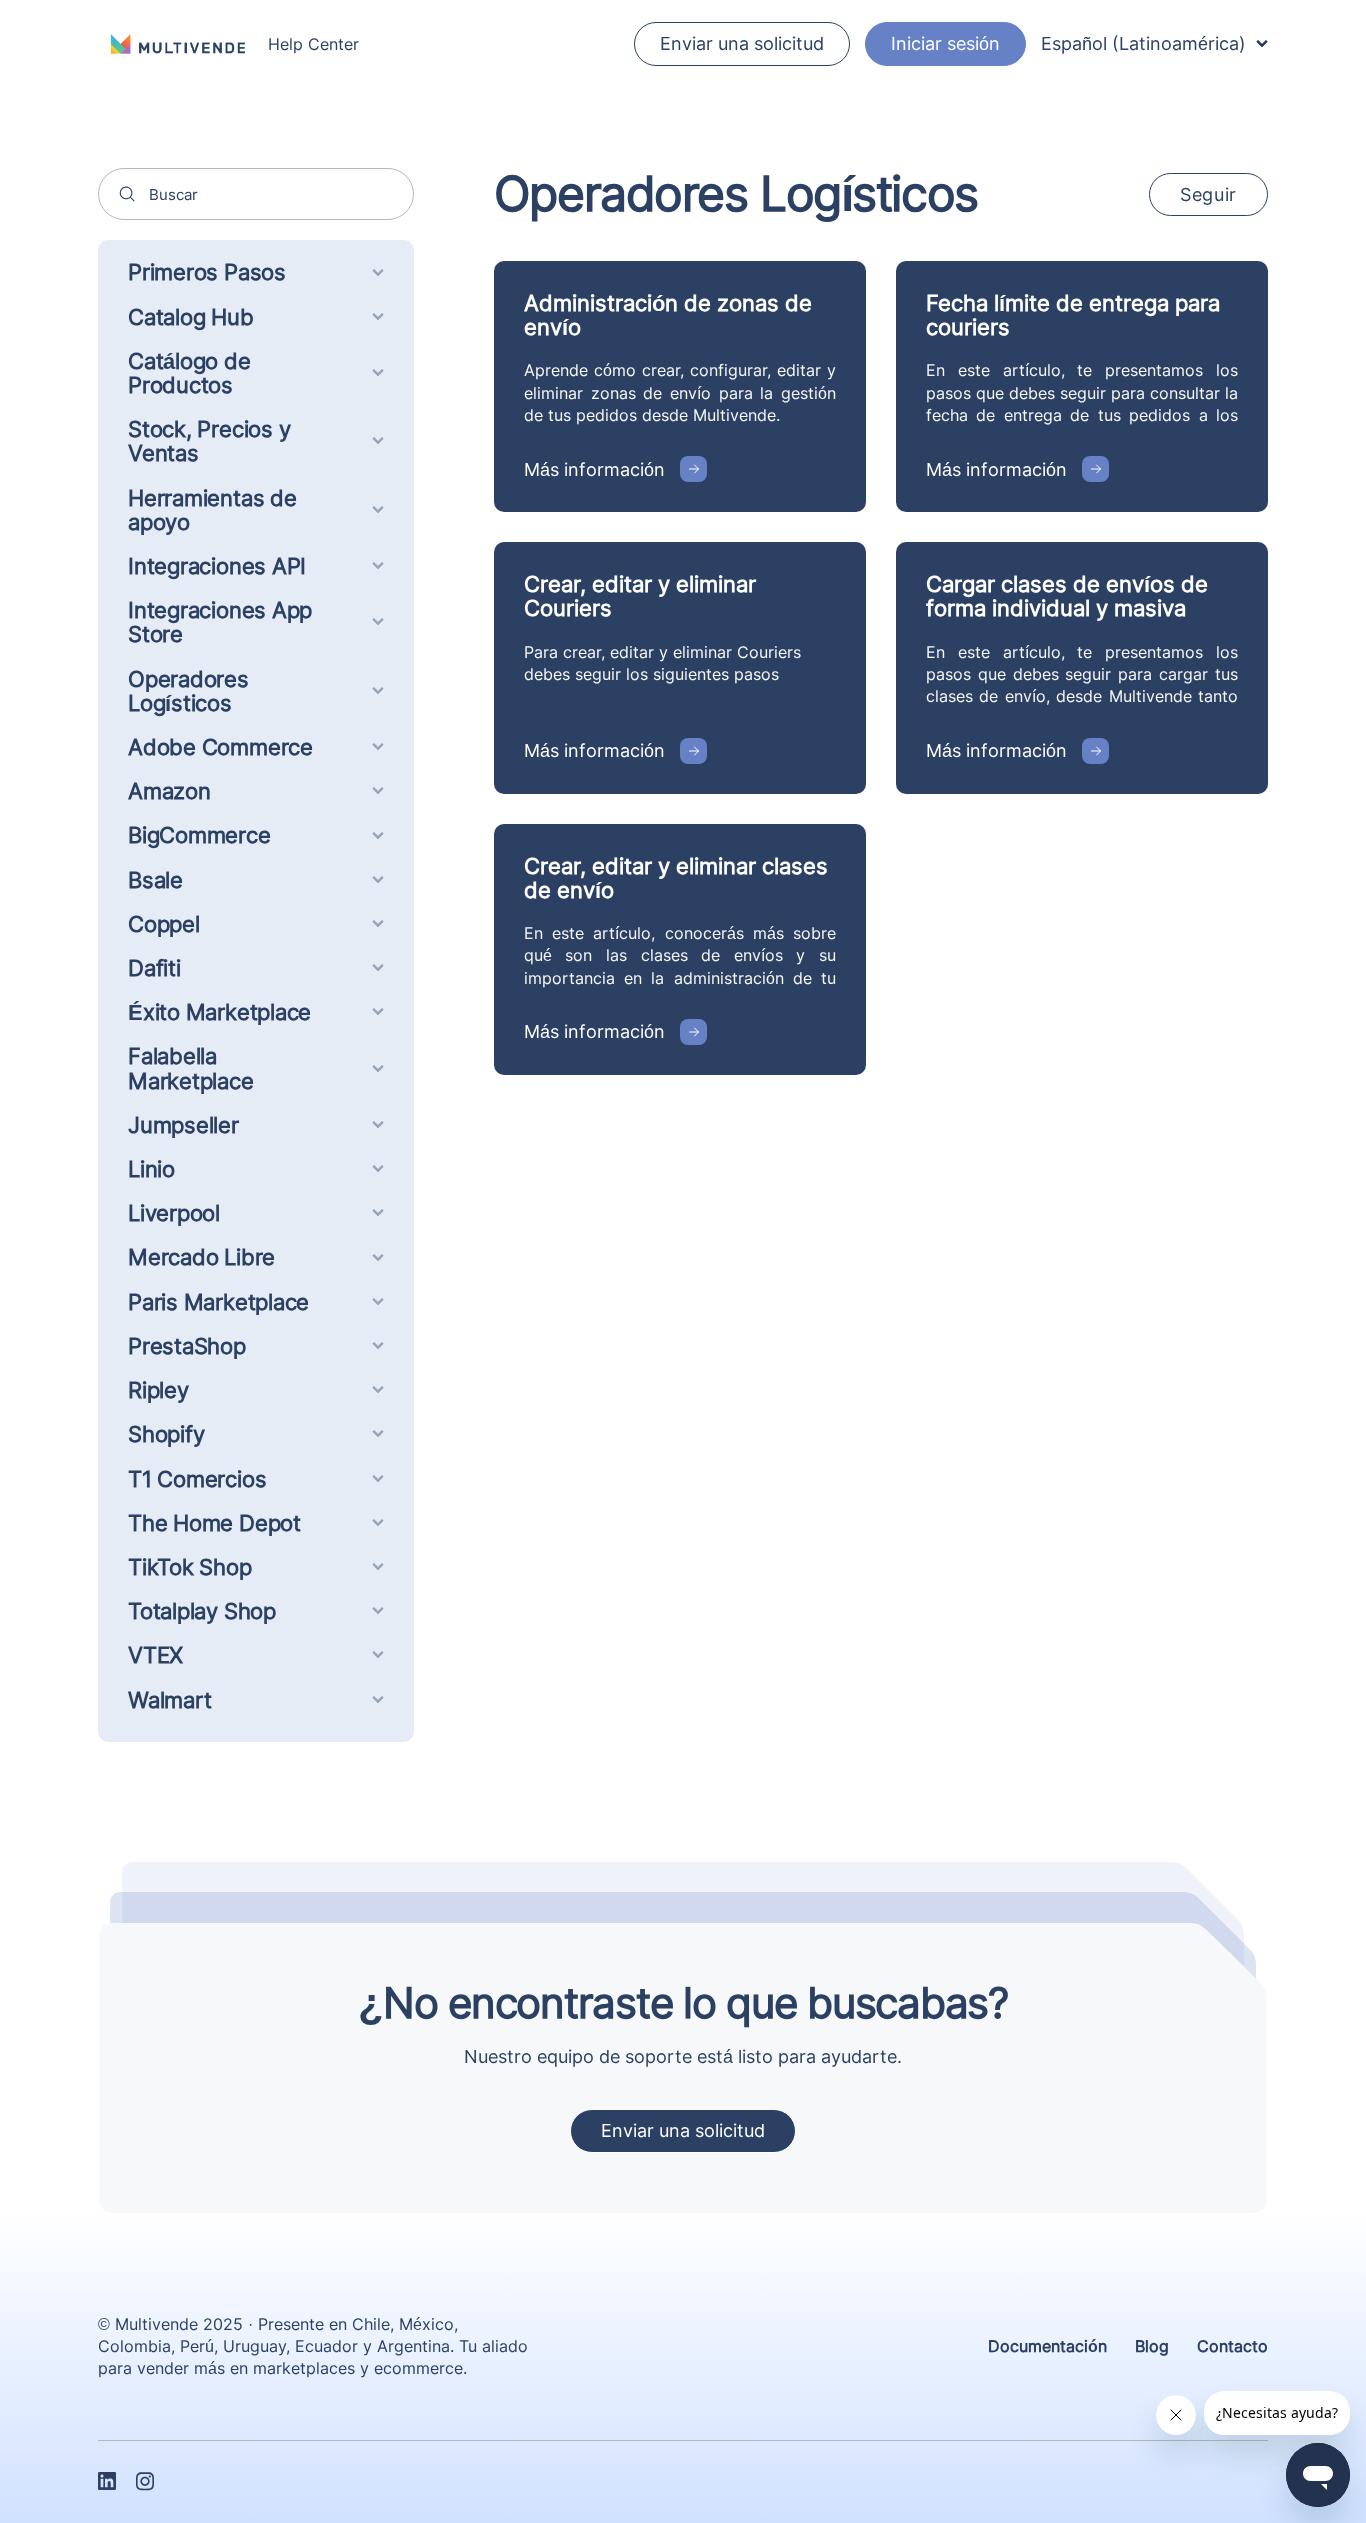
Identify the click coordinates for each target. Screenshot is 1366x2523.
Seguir (1208, 194)
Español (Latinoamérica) (1143, 43)
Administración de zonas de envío (668, 315)
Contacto (1232, 2346)
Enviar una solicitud (742, 43)
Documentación (1047, 2346)
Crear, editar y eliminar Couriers (640, 596)
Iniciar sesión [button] (945, 43)
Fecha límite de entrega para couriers (1073, 315)
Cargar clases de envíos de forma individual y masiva (1067, 596)
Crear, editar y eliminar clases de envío (676, 878)
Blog (1152, 2346)
